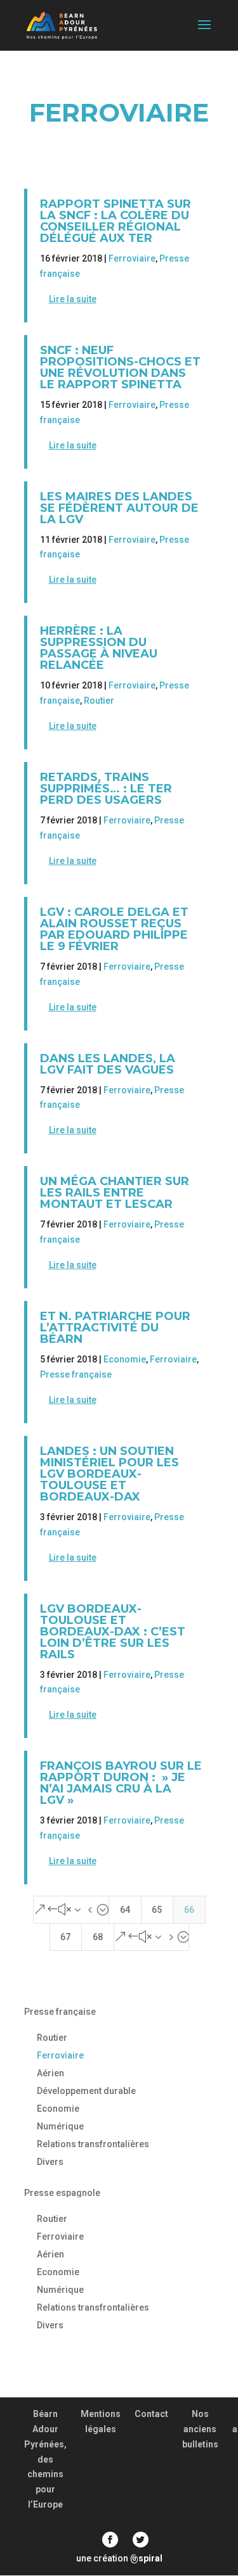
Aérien (50, 2073)
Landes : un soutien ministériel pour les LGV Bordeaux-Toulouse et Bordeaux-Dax (109, 1474)
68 (98, 1937)
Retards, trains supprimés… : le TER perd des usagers (106, 789)
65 (157, 1910)
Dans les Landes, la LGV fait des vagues (108, 1064)
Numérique (60, 2126)
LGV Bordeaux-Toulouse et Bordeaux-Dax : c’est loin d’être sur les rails (113, 1632)
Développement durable (86, 2091)
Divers (50, 2162)
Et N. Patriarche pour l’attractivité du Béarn (115, 1328)
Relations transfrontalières (93, 2144)
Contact (151, 2414)
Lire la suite (73, 299)
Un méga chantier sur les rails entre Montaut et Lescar (115, 1193)
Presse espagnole (62, 2193)
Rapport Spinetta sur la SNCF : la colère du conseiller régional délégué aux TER (116, 221)
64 (125, 1910)
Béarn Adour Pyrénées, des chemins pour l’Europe (45, 2459)
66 (189, 1910)
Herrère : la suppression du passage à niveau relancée (99, 648)
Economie (125, 1359)
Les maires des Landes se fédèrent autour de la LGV (119, 508)
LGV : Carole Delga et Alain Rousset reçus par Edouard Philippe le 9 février (114, 929)
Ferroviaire (132, 258)
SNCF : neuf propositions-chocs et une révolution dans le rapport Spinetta (120, 367)
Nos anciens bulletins (200, 2429)
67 (65, 1937)
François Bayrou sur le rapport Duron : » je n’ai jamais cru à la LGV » (121, 1783)
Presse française (76, 1374)
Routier (99, 701)
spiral (146, 2558)
